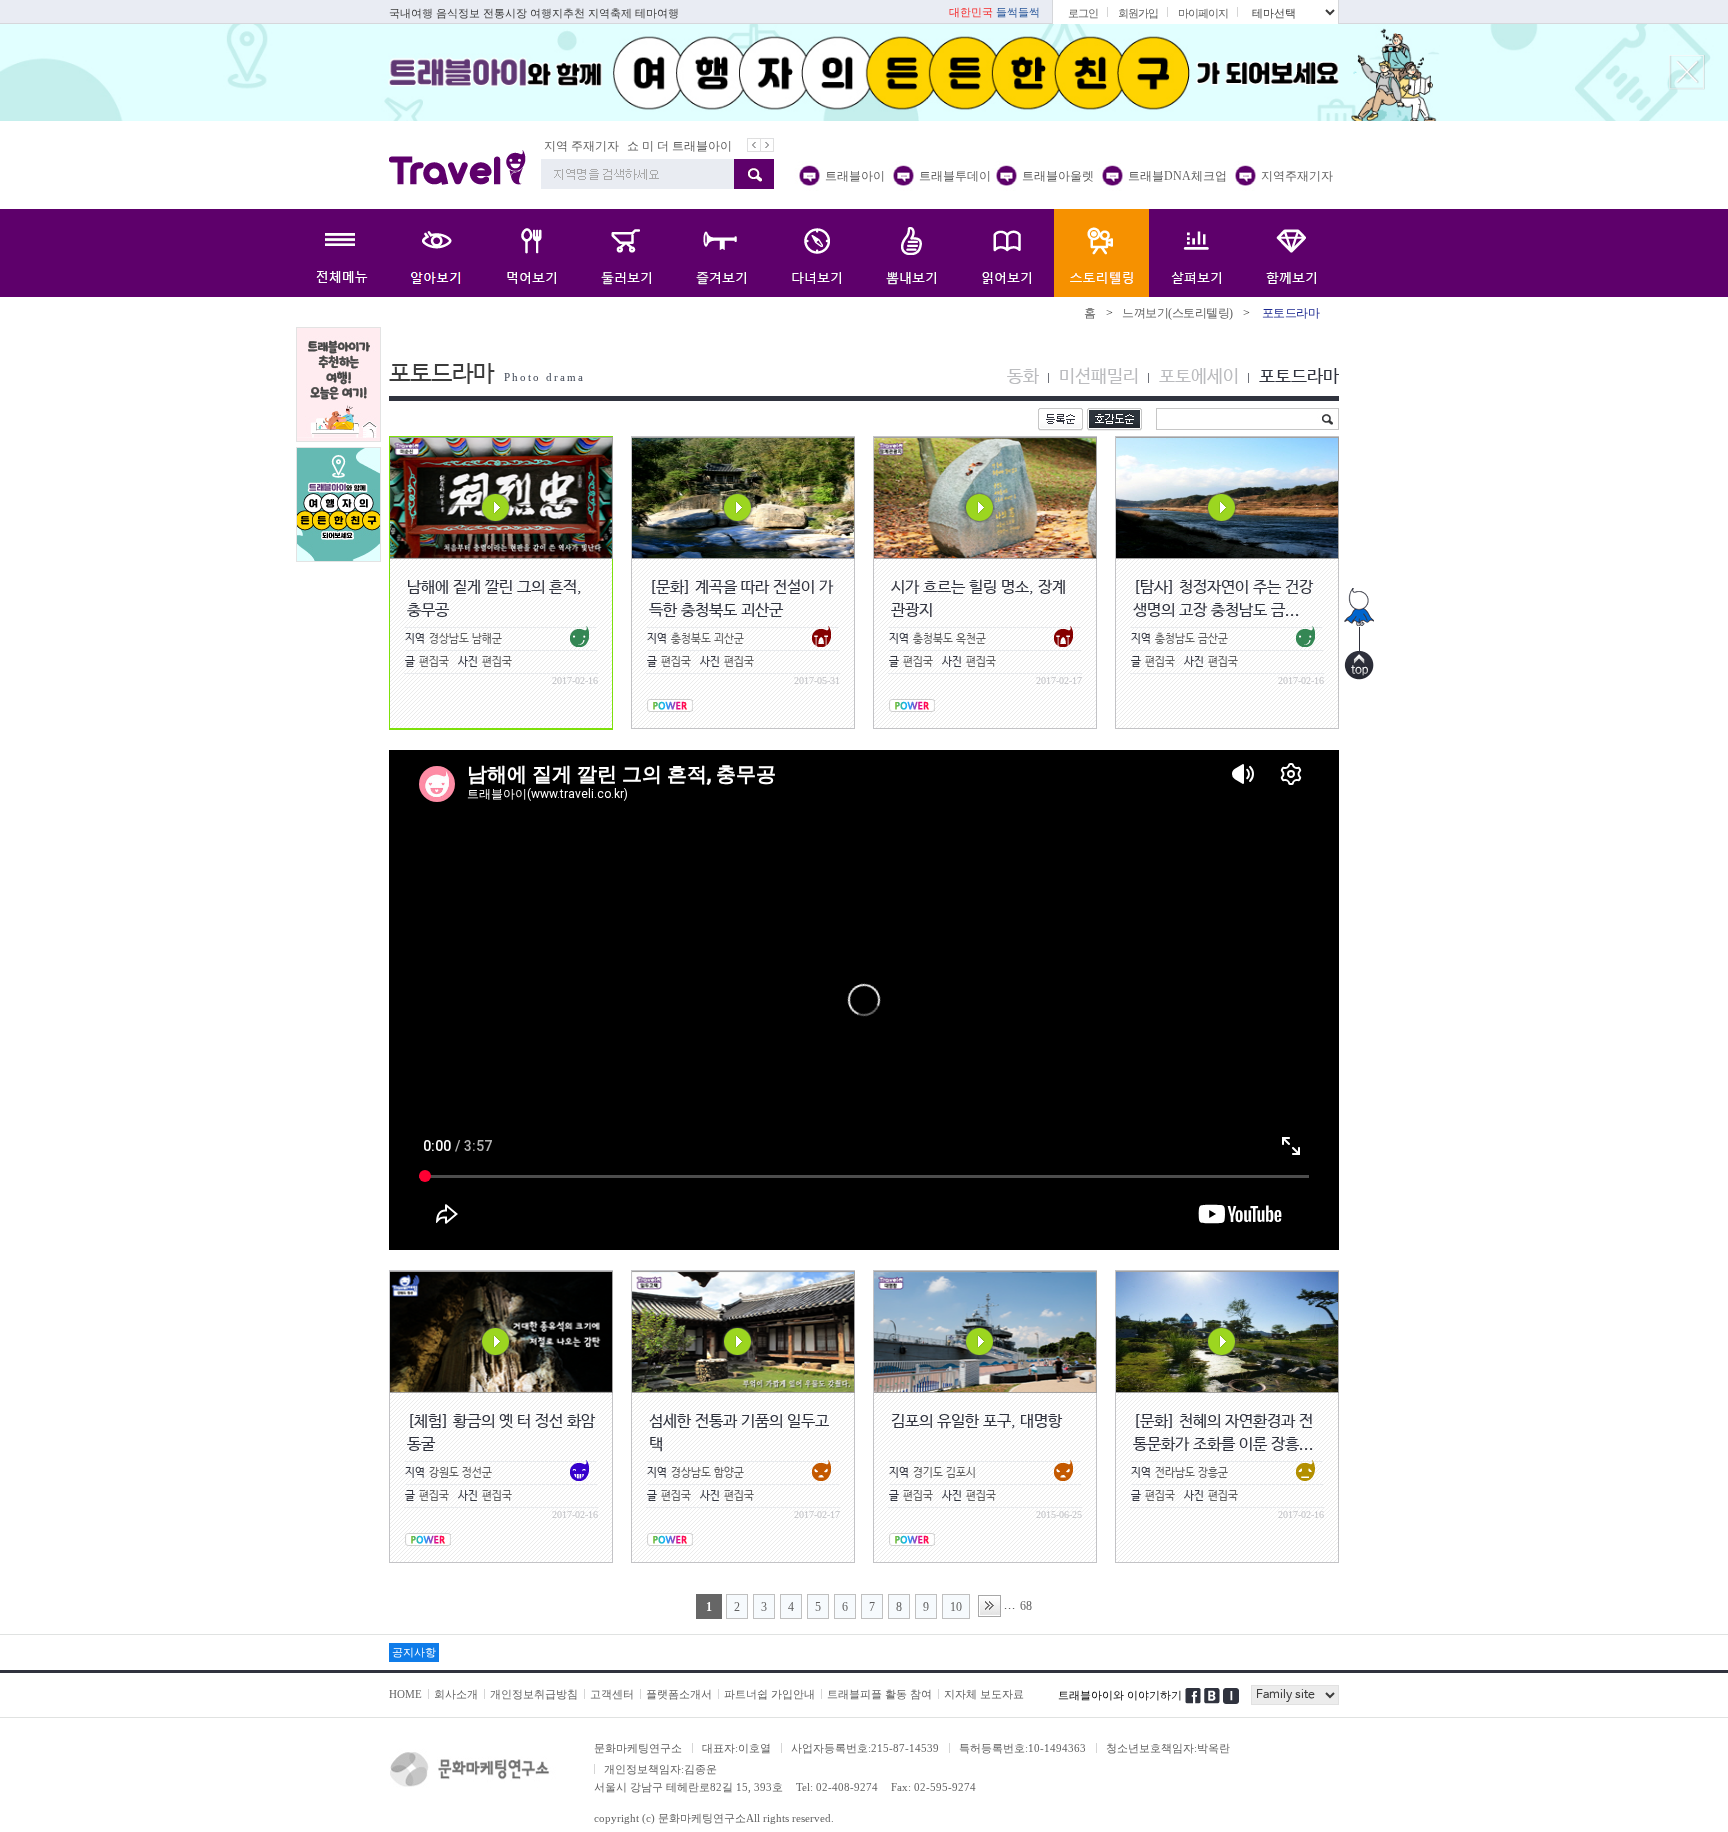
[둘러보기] (626, 253)
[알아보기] (436, 253)
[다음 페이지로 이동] (989, 1606)
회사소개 (456, 1694)
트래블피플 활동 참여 (879, 1694)
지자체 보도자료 (984, 1694)
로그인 (1083, 13)
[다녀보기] (816, 253)
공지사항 (414, 1652)
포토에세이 (1199, 377)
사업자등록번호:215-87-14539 (865, 1748)
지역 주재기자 (581, 146)
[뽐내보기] (911, 253)
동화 (1023, 377)
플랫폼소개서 (679, 1694)
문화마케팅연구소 (638, 1748)
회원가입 (1138, 13)
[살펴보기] (1196, 253)
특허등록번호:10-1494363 (1022, 1748)
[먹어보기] (531, 253)
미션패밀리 (1099, 377)
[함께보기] (1291, 253)
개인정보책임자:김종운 (660, 1769)
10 (956, 1607)
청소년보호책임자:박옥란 (1168, 1748)
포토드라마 (1299, 377)
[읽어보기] (1006, 253)
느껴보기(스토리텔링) (1177, 313)
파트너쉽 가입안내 (769, 1694)
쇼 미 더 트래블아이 (679, 146)
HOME (405, 1694)
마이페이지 (1203, 13)
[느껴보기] (1101, 253)
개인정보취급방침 (534, 1694)
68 (1026, 1606)
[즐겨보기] (721, 253)
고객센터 (612, 1694)
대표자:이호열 (736, 1748)
